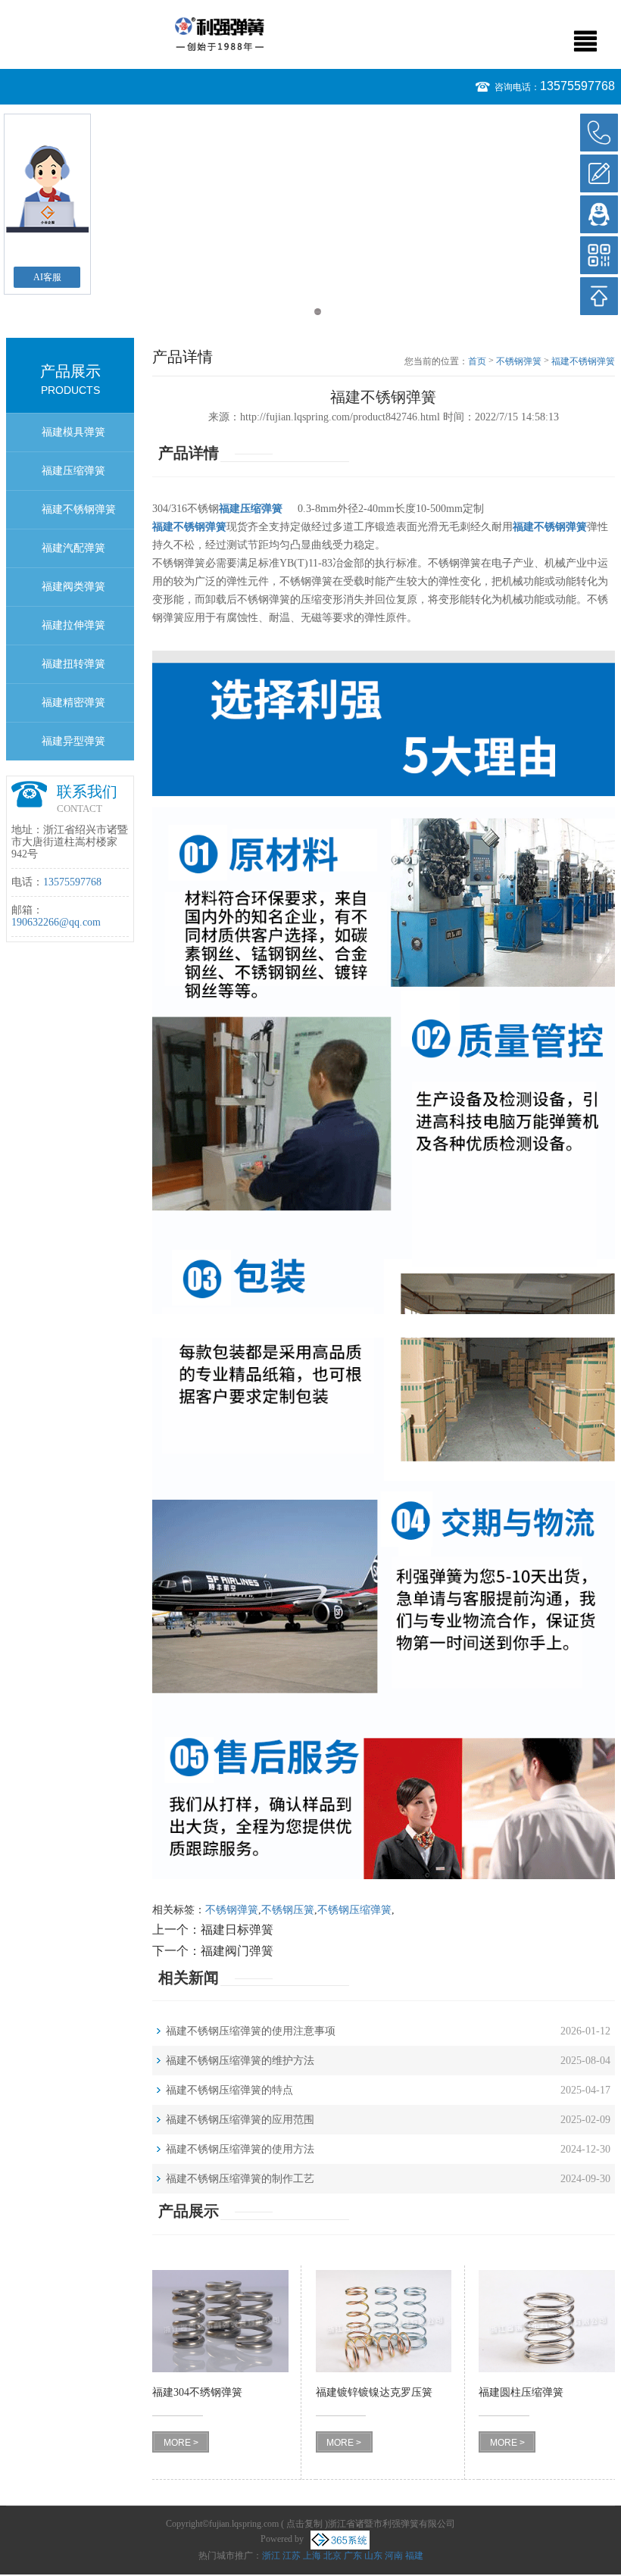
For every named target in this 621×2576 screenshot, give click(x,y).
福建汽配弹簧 (73, 548)
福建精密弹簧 (73, 703)
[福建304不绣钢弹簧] (220, 2321)
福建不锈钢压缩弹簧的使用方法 (240, 2149)
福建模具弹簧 (73, 432)
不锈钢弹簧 (519, 361)
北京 (332, 2556)
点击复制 (304, 2524)
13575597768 (577, 86)
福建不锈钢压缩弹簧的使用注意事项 (251, 2031)
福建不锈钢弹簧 (79, 509)
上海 (312, 2556)
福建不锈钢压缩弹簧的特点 (229, 2090)
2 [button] (318, 312)
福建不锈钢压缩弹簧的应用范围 (240, 2120)
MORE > (181, 2443)
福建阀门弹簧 (237, 1951)
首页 (477, 361)
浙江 (271, 2556)
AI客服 (47, 277)
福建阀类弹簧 (73, 587)
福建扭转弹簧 (73, 664)
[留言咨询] (599, 173)
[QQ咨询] (599, 214)
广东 (353, 2556)
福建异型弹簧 (73, 741)
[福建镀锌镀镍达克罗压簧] (384, 2321)
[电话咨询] (599, 133)
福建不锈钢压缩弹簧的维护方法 (240, 2061)
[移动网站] (599, 255)
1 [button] (303, 312)
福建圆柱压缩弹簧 (521, 2392)
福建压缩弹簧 (73, 471)
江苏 (292, 2556)
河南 (394, 2556)
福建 (414, 2556)
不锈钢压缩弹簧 (354, 1910)
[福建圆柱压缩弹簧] (547, 2321)
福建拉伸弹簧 (73, 625)
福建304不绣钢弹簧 (197, 2392)
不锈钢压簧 (288, 1910)
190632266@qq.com (56, 922)
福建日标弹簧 (237, 1930)
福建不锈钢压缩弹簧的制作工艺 (240, 2179)
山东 (373, 2556)
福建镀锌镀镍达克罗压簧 (374, 2392)
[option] (310, 112)
